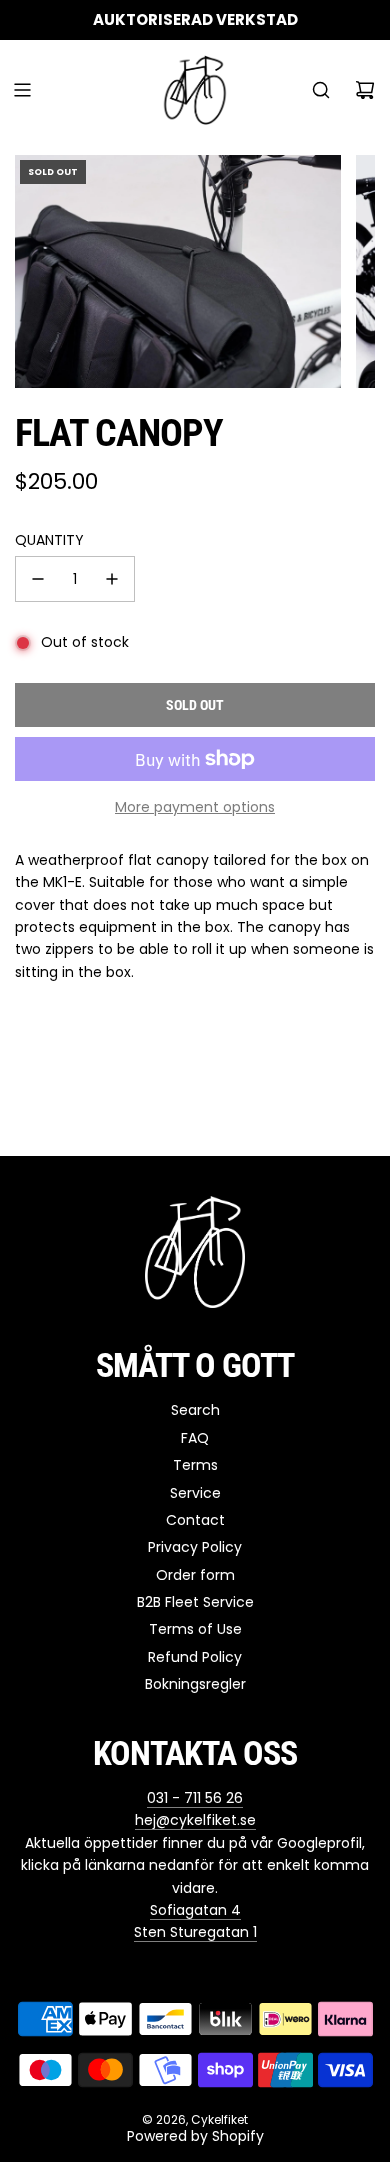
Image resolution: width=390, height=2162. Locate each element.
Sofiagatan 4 (195, 1910)
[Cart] (365, 90)
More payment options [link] (195, 807)
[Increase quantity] (112, 579)
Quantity (49, 540)
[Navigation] (22, 90)
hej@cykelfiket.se (195, 1820)
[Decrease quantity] (38, 579)
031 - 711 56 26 (195, 1798)
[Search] (321, 90)
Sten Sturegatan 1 (195, 1932)
